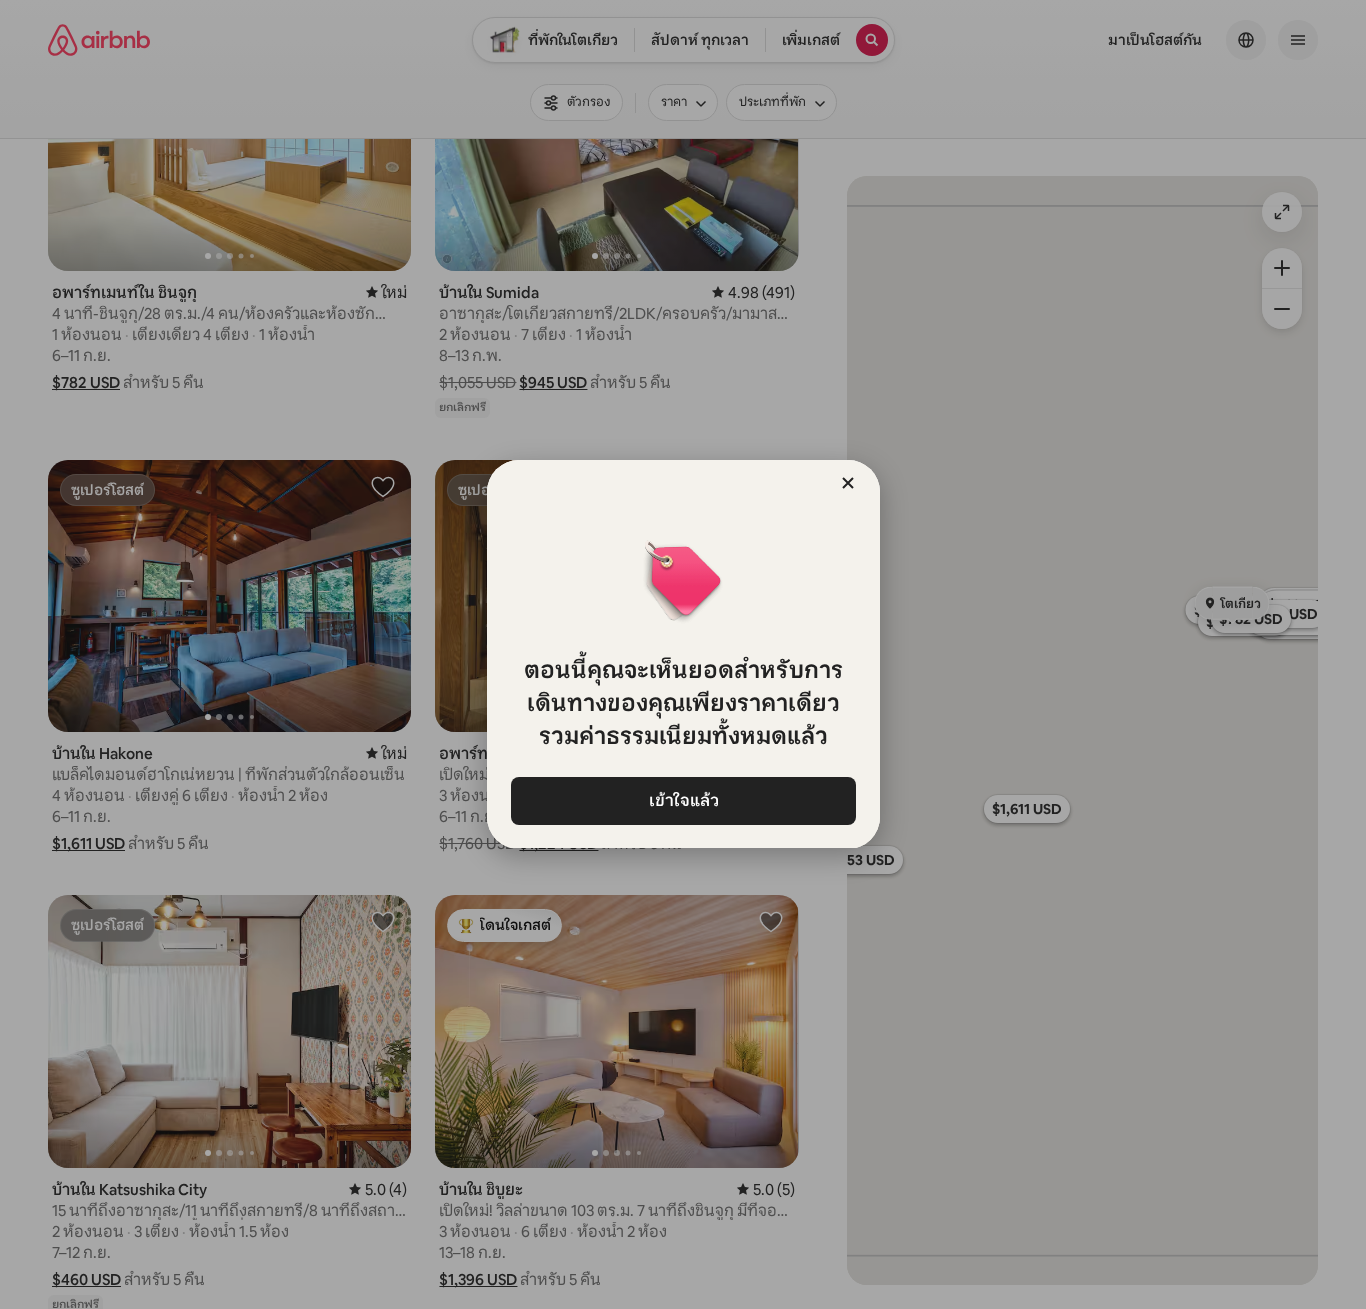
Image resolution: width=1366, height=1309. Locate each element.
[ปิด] (848, 483)
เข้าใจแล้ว (683, 800)
